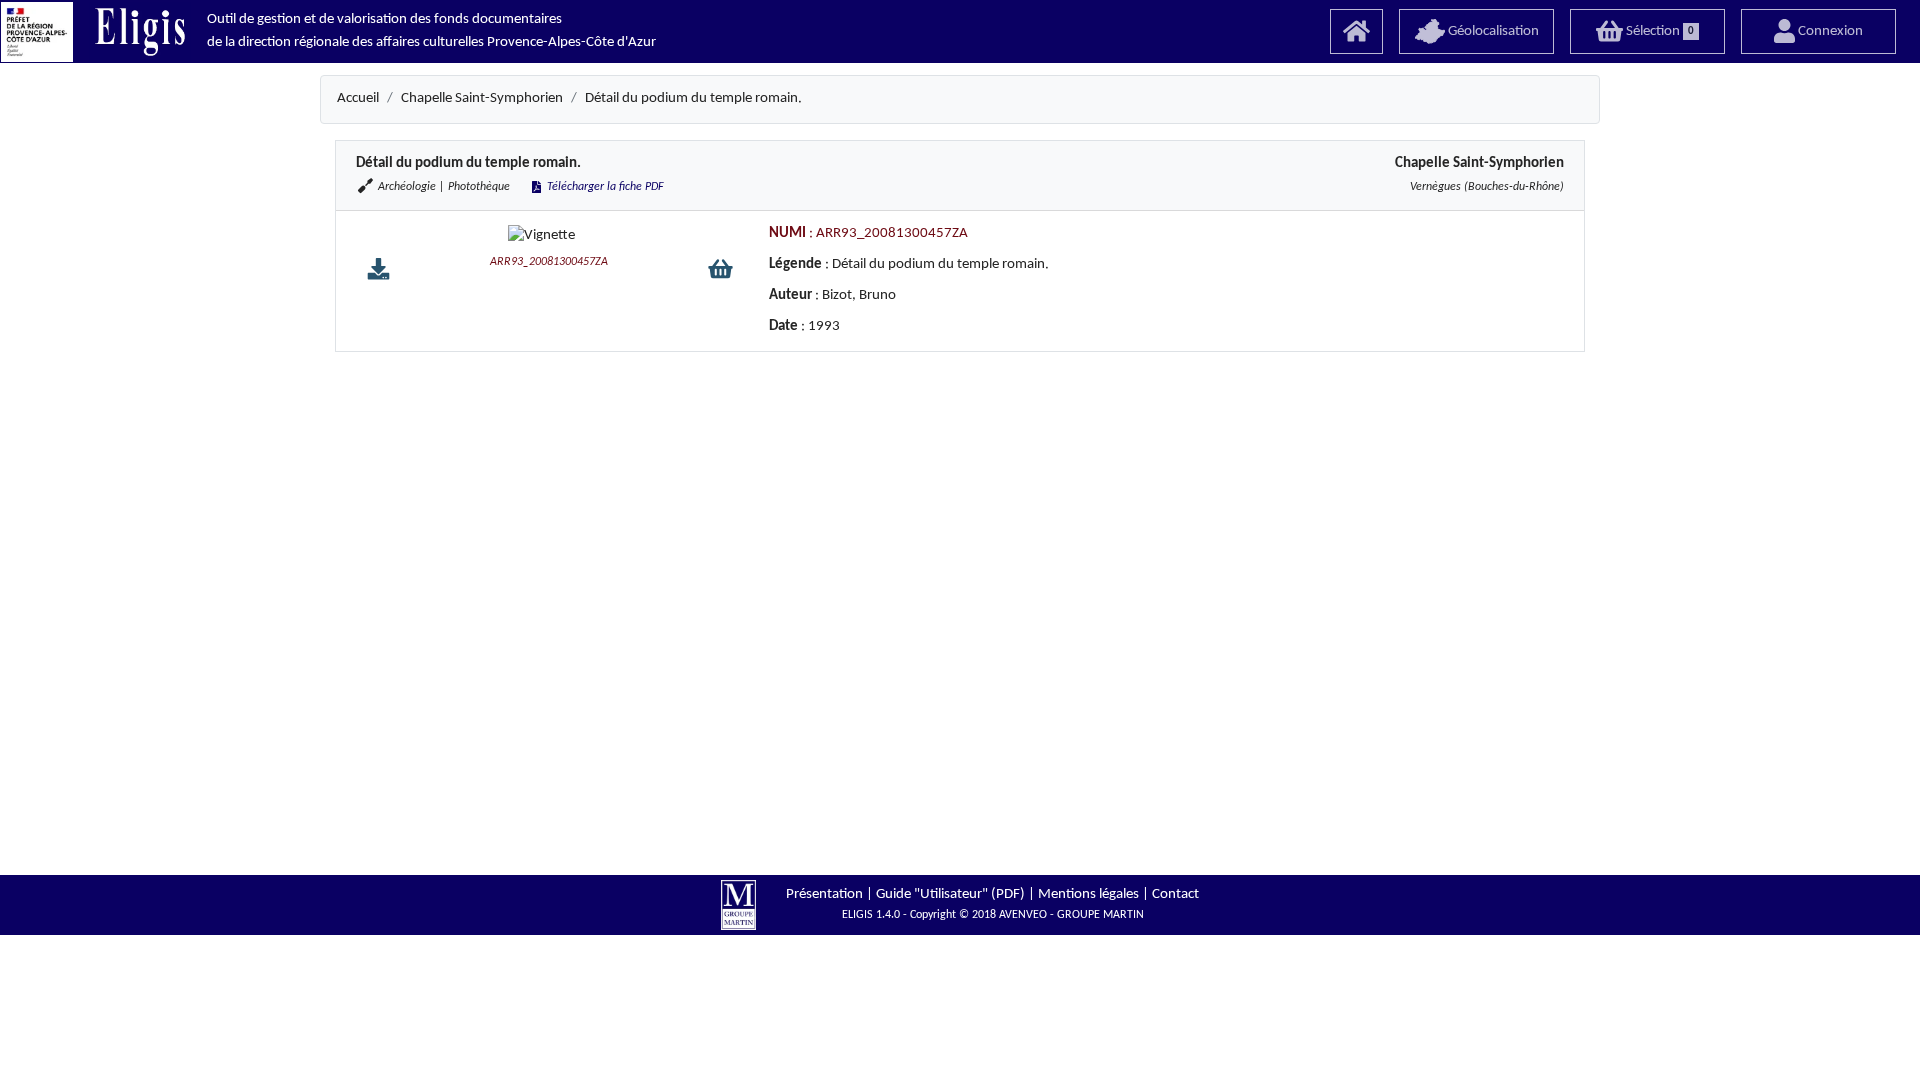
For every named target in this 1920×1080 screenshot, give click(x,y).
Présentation (824, 894)
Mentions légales (1088, 894)
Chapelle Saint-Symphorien (482, 98)
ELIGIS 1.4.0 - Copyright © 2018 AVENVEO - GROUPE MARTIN (993, 915)
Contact (1175, 894)
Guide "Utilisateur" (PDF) (950, 894)
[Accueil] (1356, 31)
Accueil (358, 98)
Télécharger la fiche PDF (604, 187)
